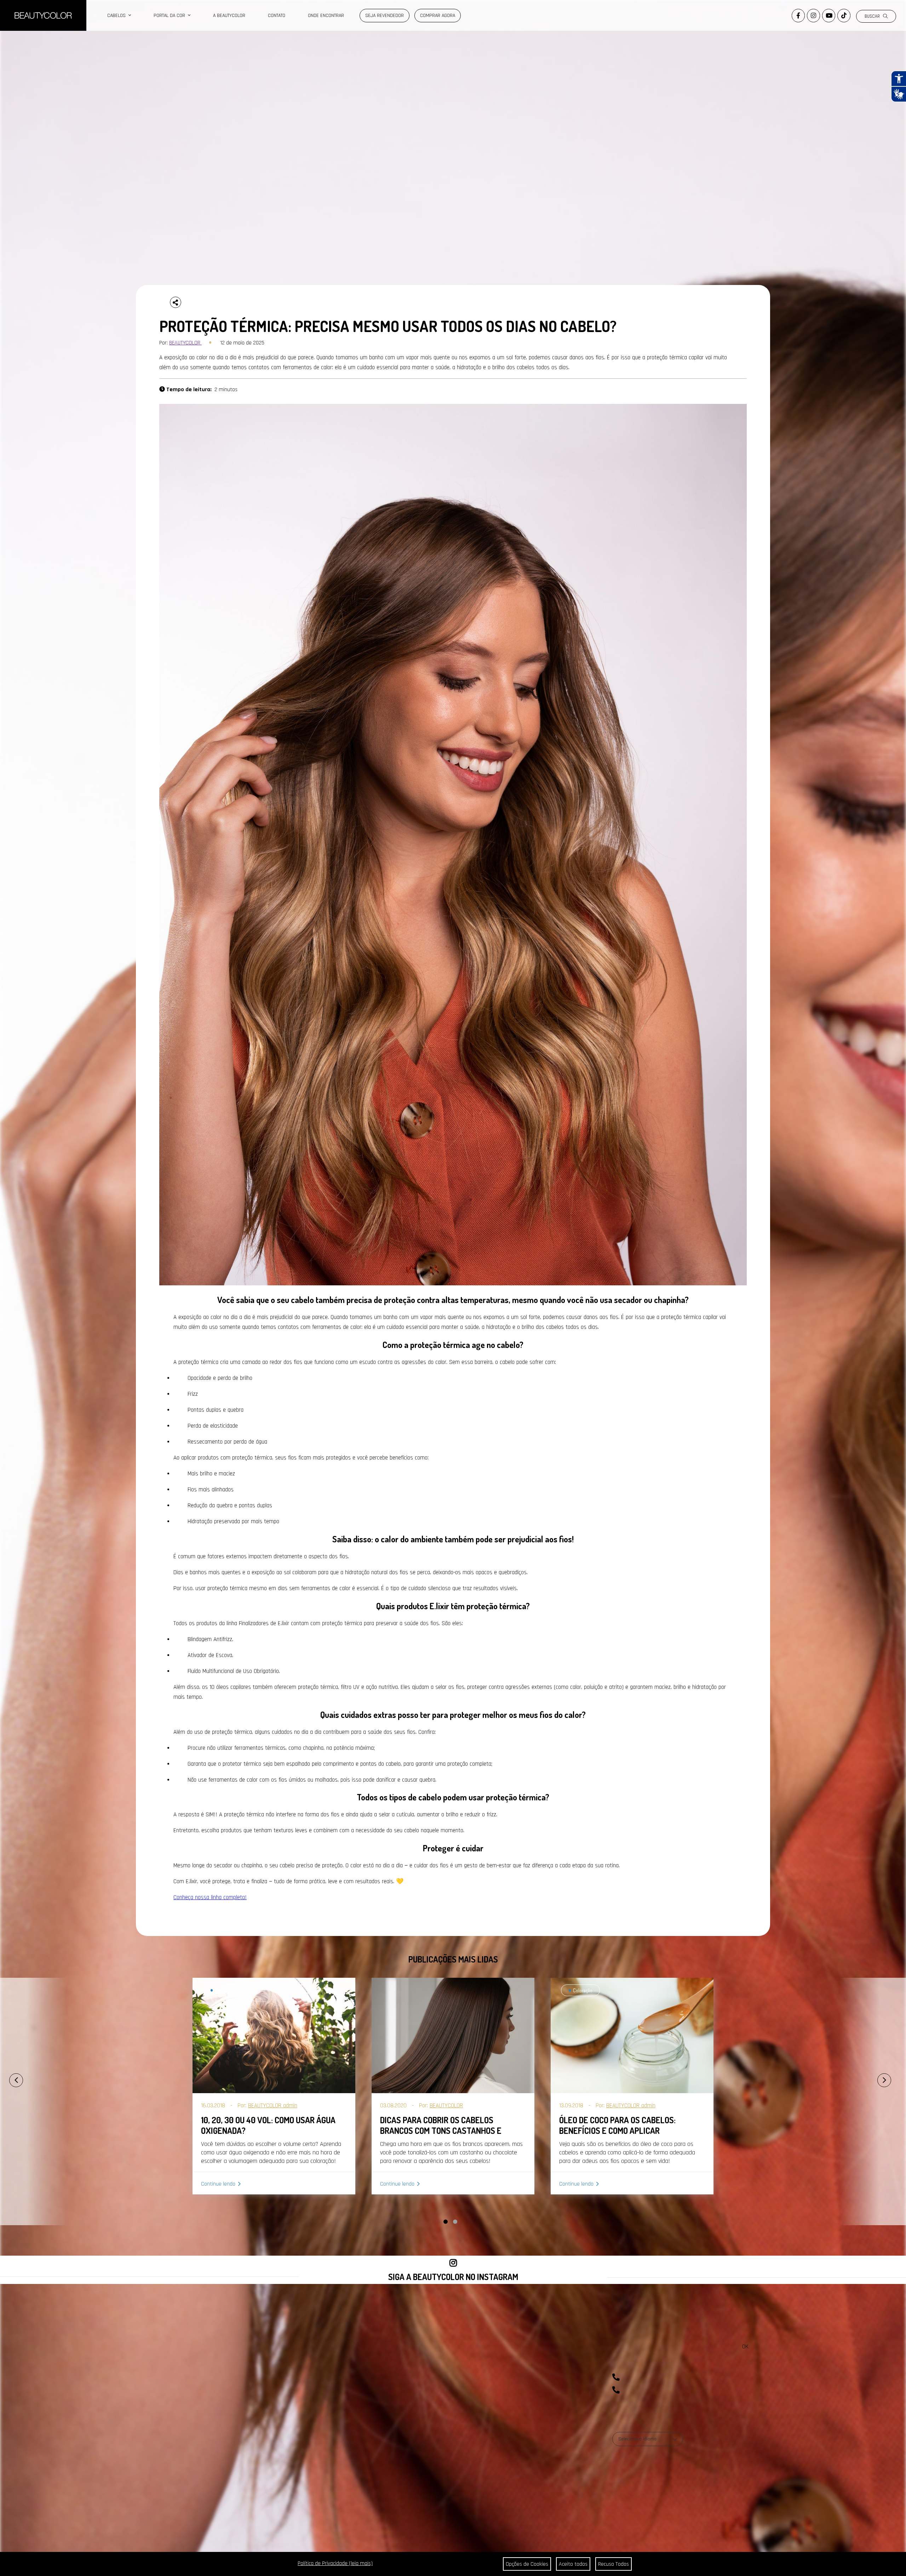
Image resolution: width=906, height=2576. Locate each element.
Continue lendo (218, 2184)
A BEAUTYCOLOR (229, 16)
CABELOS (118, 16)
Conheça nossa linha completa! (210, 1897)
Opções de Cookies (527, 2564)
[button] (446, 2222)
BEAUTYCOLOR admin (273, 2106)
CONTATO (277, 16)
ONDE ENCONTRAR (326, 16)
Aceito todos (573, 2564)
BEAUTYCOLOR (185, 343)
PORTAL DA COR (171, 16)
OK (745, 2346)
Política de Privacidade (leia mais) (335, 2563)
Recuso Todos (613, 2564)
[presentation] (8, 2077)
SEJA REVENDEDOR (385, 16)
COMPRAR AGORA (438, 16)
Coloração (224, 1990)
